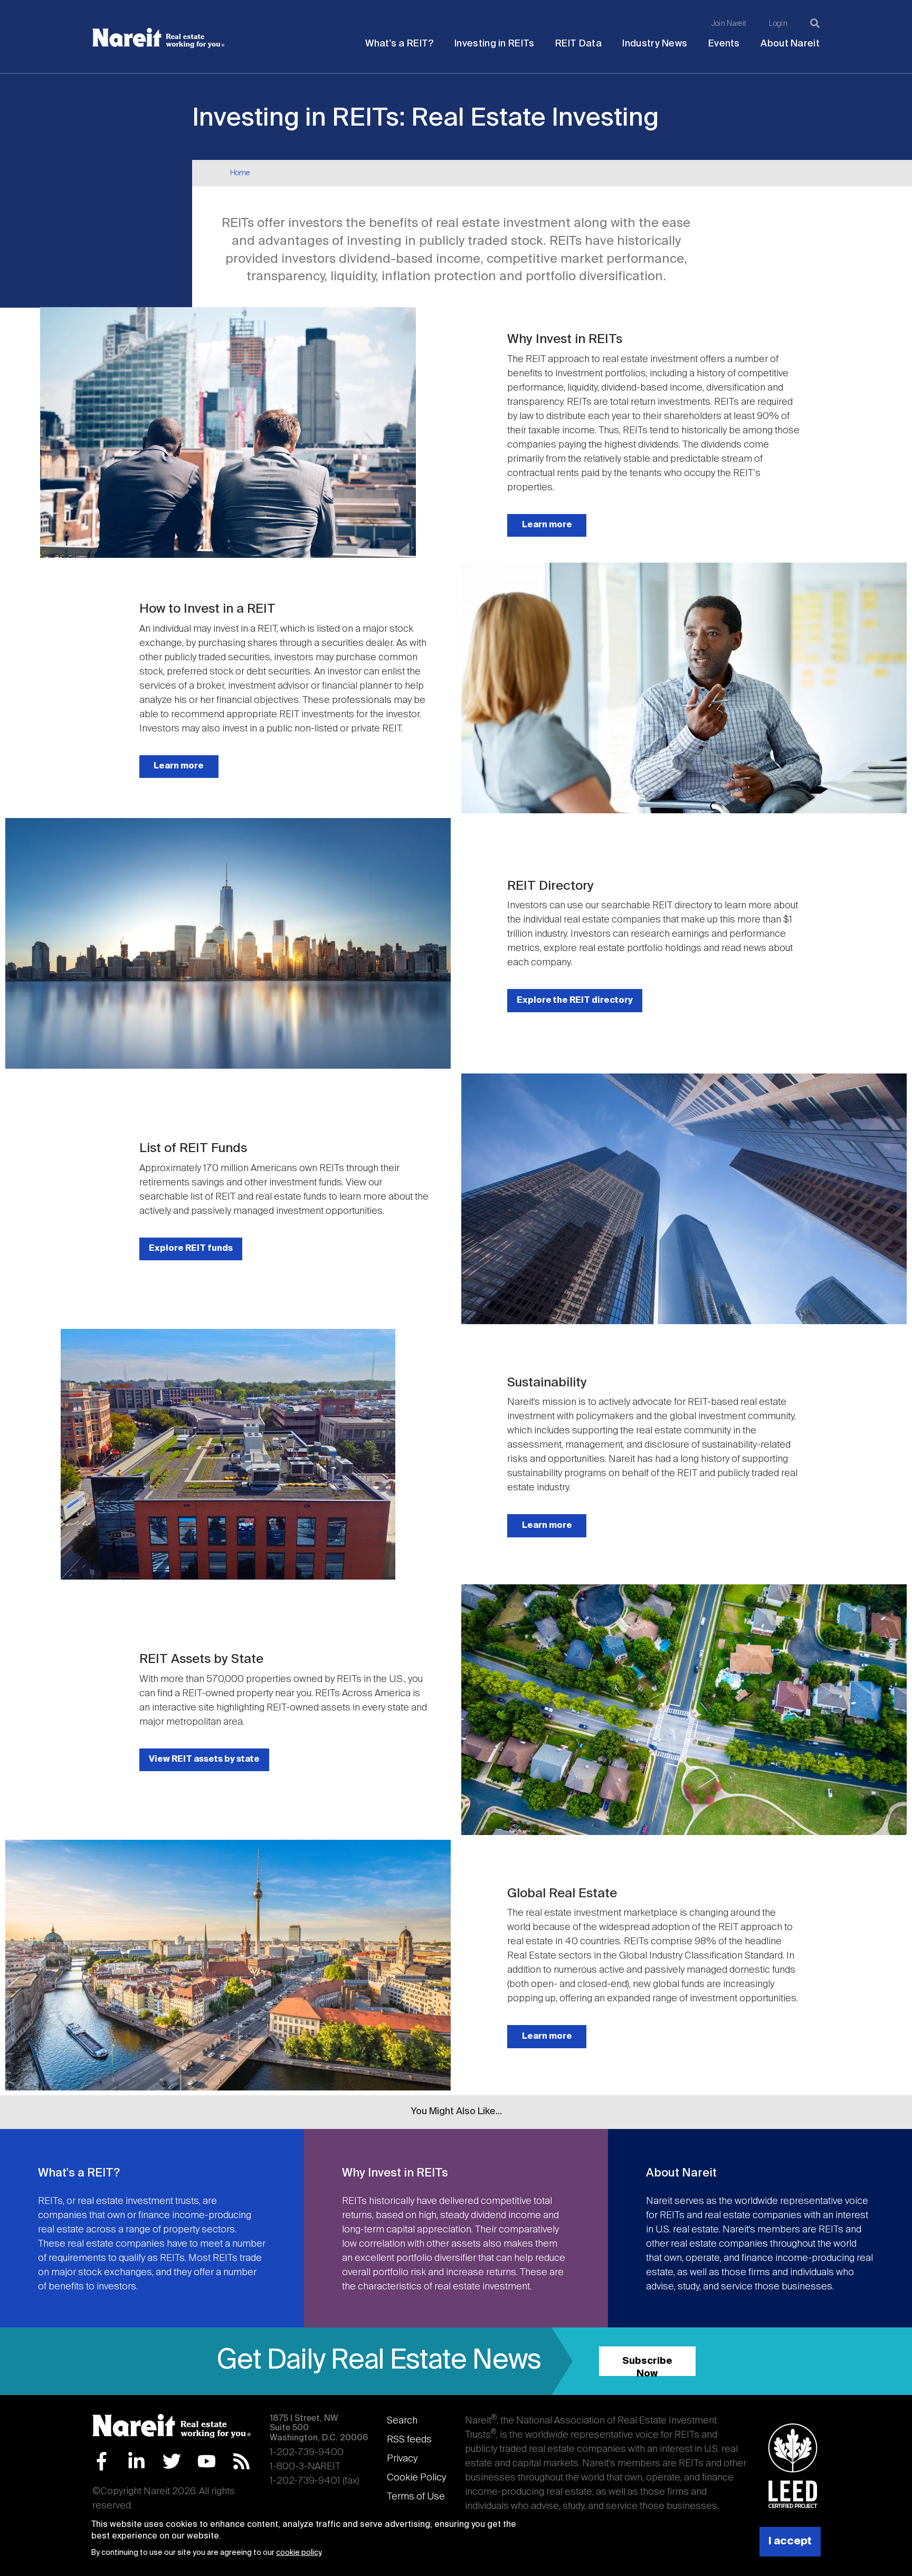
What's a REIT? (399, 44)
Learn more (547, 525)
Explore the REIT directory (575, 1000)
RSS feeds (409, 2440)
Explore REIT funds (191, 1248)
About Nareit (790, 44)
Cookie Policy (416, 2478)
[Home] (158, 38)
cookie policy (298, 2553)
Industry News (655, 44)
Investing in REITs (494, 44)
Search (402, 2421)
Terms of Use (416, 2497)
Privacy (402, 2459)
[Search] (815, 23)
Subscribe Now (647, 2366)
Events (724, 44)
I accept (790, 2541)
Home (240, 173)
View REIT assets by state (204, 1759)
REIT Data (578, 44)
